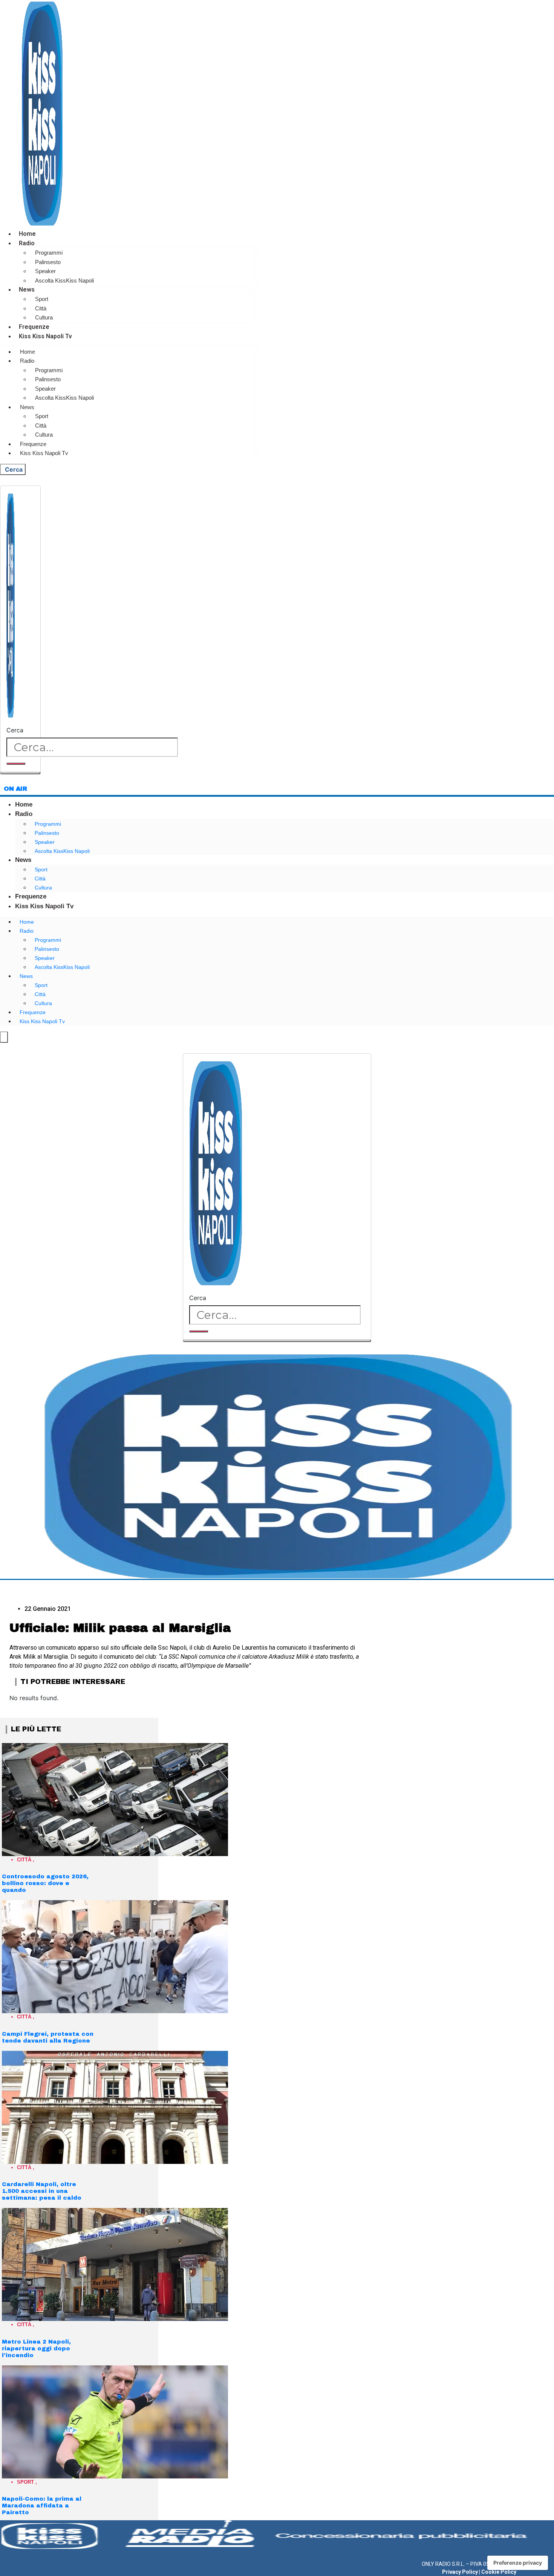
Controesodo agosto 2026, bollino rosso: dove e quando (45, 1883)
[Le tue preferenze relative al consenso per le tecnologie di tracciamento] (518, 2563)
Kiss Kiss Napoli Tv (45, 336)
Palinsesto (48, 262)
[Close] (20, 773)
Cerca (15, 730)
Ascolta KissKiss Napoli (64, 280)
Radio (27, 243)
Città (41, 308)
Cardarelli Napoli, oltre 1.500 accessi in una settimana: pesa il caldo (42, 2191)
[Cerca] (16, 764)
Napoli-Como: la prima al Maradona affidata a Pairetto (42, 2506)
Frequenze (34, 327)
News (27, 290)
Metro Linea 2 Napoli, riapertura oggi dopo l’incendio (36, 2348)
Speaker (45, 271)
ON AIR (15, 789)
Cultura (44, 317)
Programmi (49, 253)
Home (27, 234)
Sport (42, 299)
